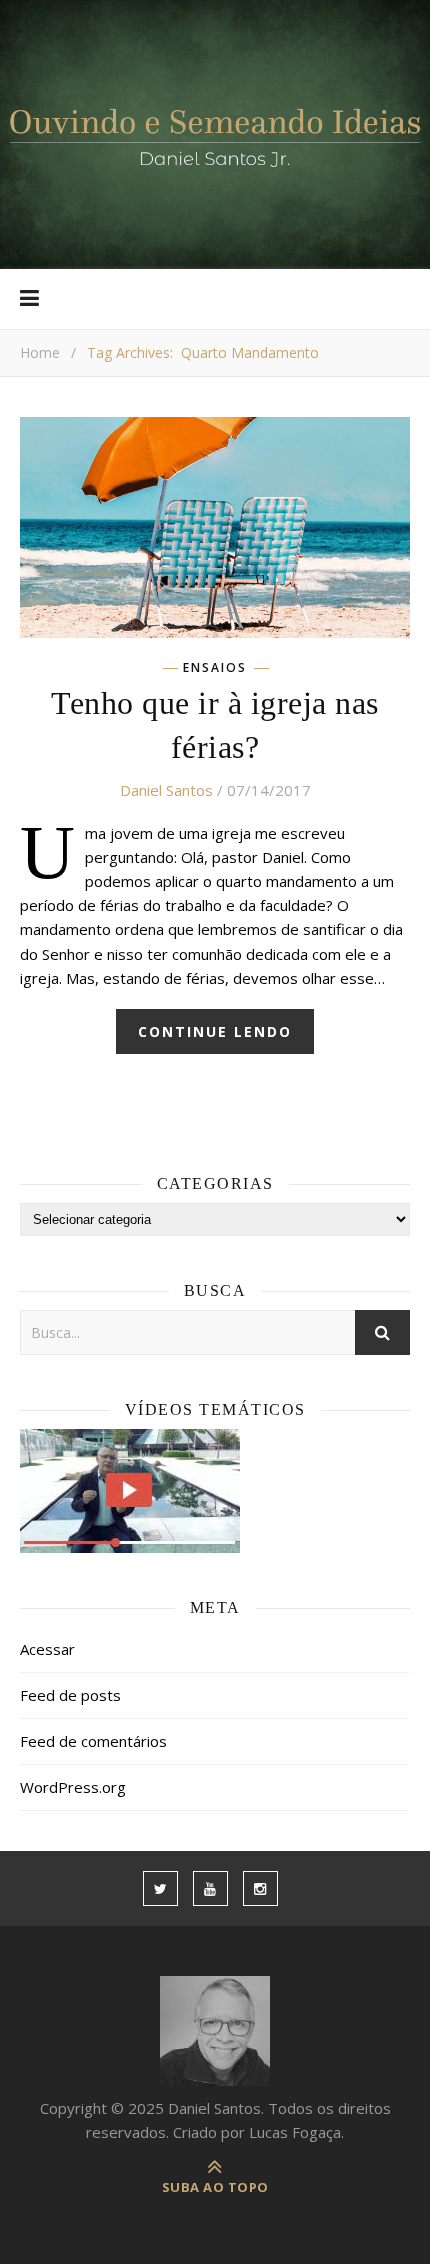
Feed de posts (70, 1695)
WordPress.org (73, 1787)
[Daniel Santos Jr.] (215, 134)
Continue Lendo (215, 1031)
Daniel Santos (166, 790)
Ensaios (215, 668)
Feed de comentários (93, 1741)
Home (40, 352)
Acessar (47, 1649)
